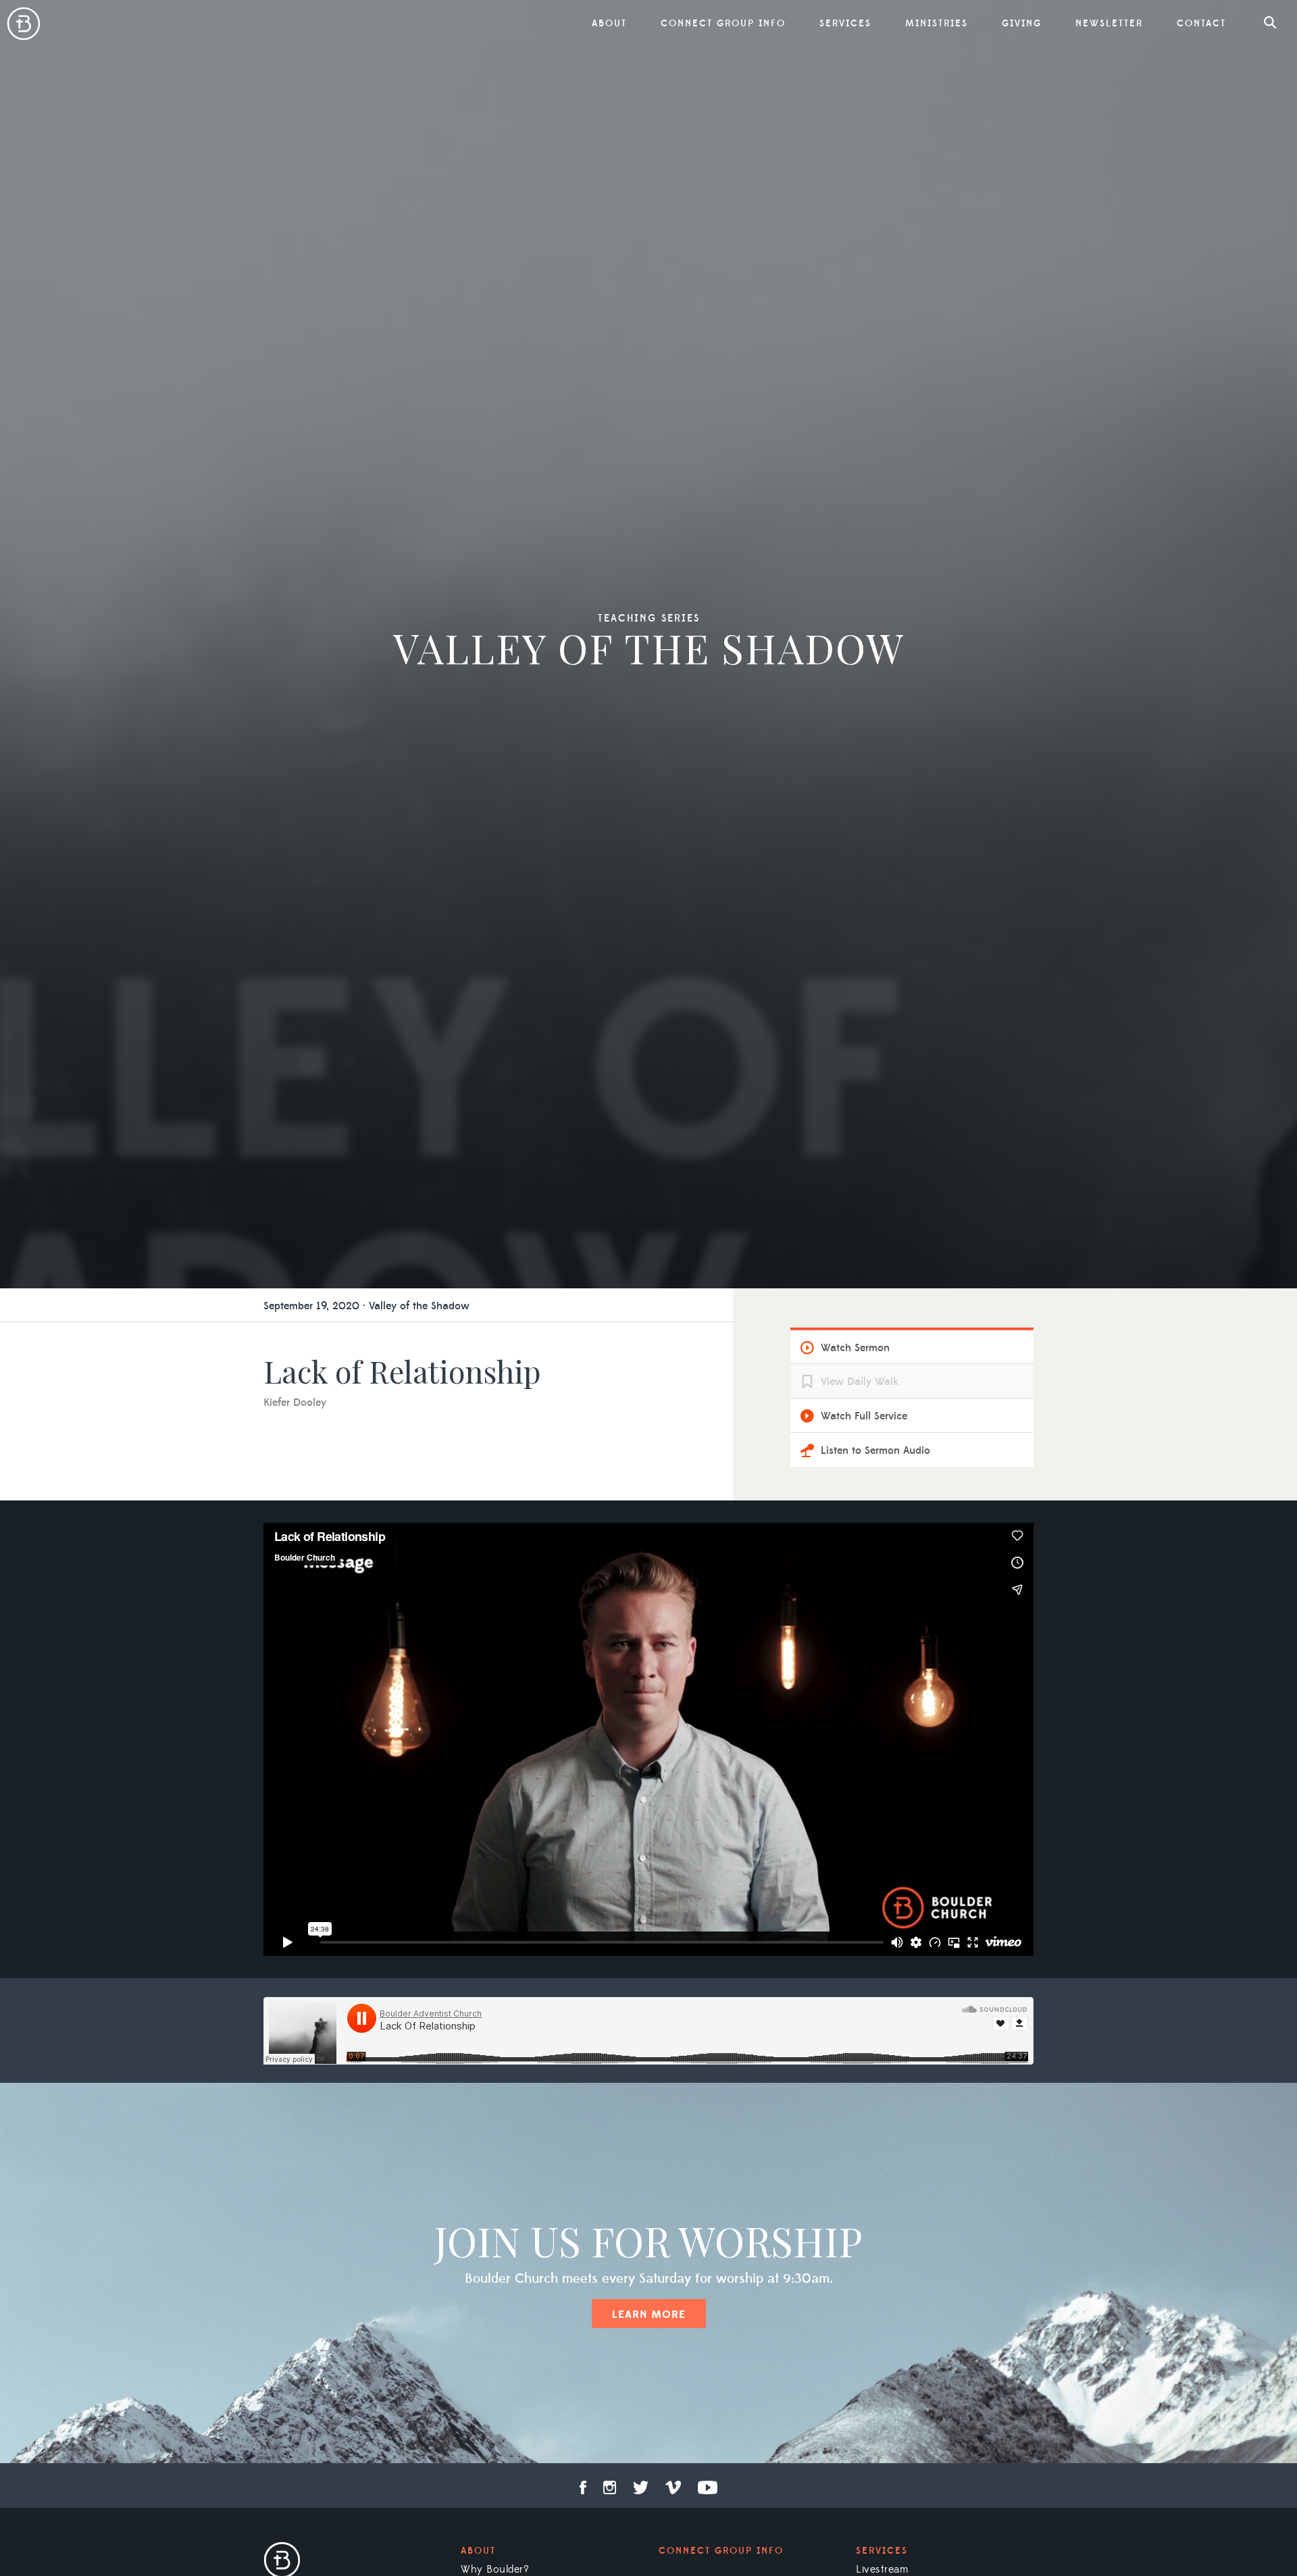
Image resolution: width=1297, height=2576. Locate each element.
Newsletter (1109, 24)
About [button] (609, 24)
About (478, 2551)
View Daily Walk (860, 1382)
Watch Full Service (864, 1416)
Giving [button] (1022, 24)
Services (882, 2551)
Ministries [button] (937, 24)
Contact (1201, 24)
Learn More (649, 2315)
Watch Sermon (855, 1348)
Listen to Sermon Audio (875, 1450)
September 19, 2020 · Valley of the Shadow (366, 1306)
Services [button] (845, 24)
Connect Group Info (723, 24)
